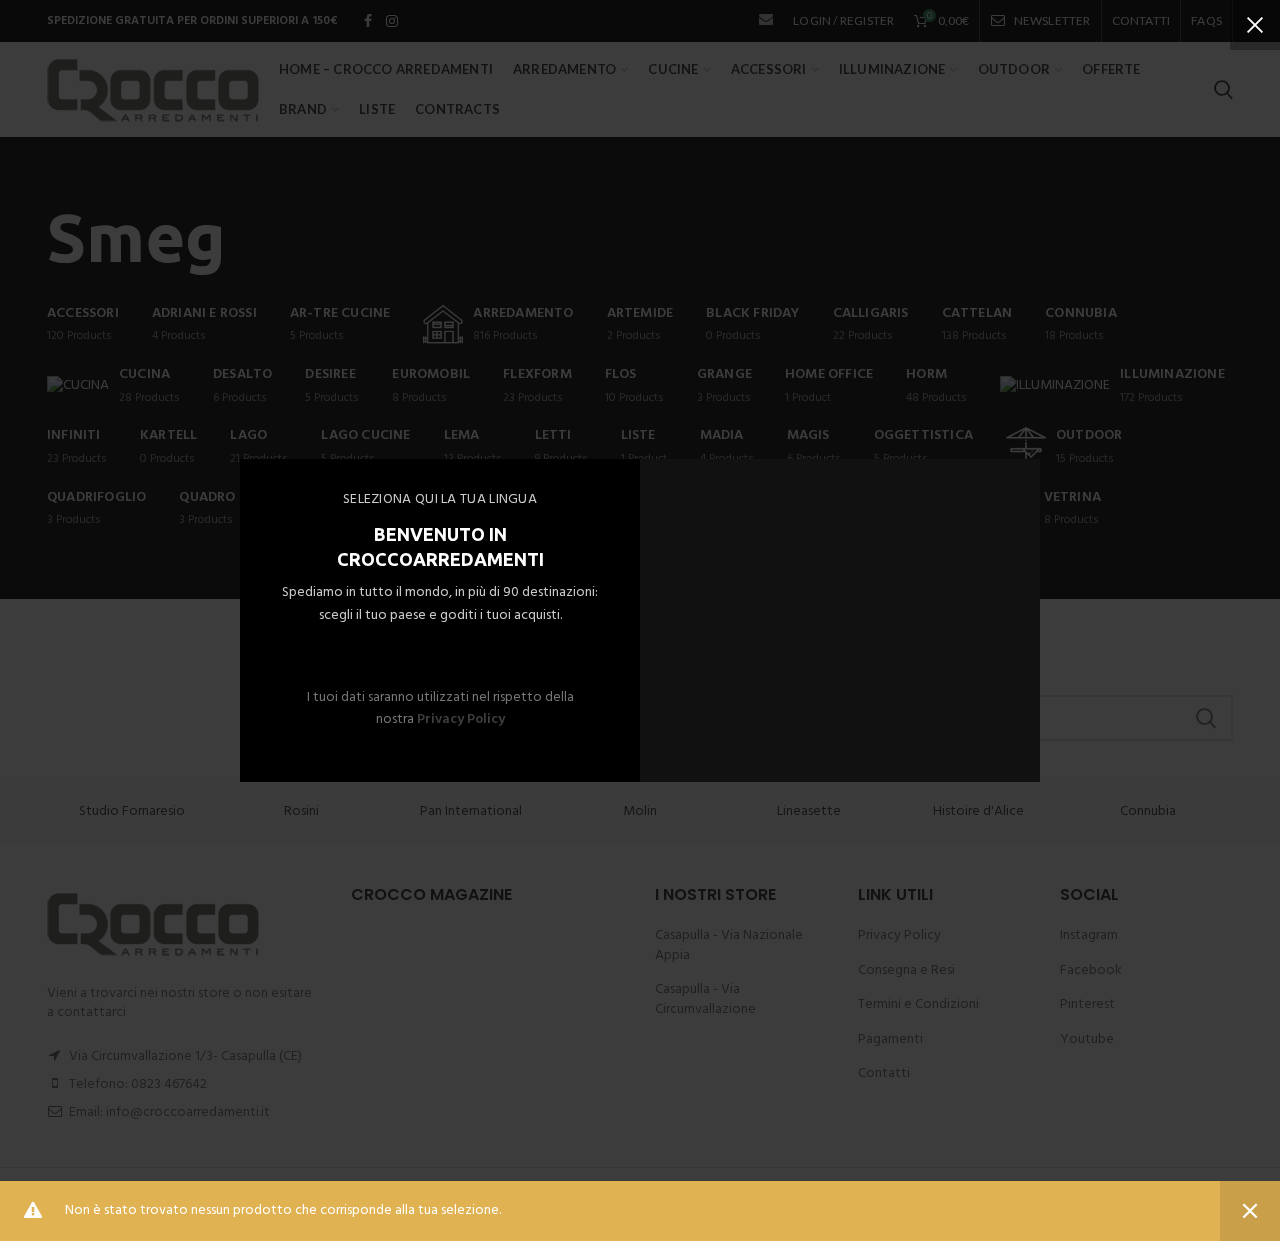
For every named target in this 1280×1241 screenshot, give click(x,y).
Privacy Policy (461, 719)
